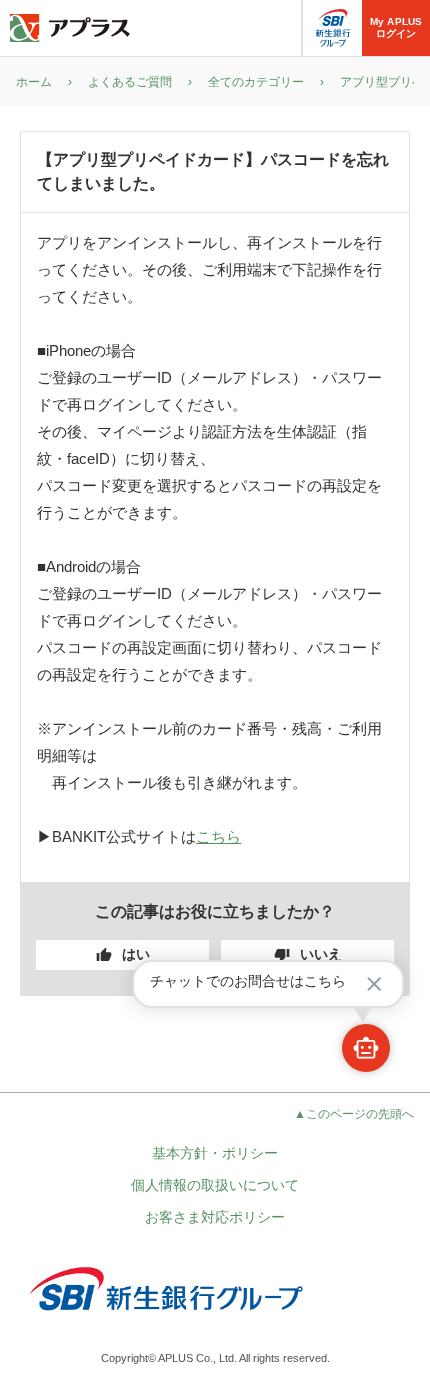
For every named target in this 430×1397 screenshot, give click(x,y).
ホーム (34, 82)
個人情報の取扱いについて (215, 1185)
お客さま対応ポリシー (215, 1217)
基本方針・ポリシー (215, 1153)
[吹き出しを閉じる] (374, 984)
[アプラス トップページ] (70, 28)
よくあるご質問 (130, 82)
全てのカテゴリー (256, 82)
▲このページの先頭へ (354, 1114)
